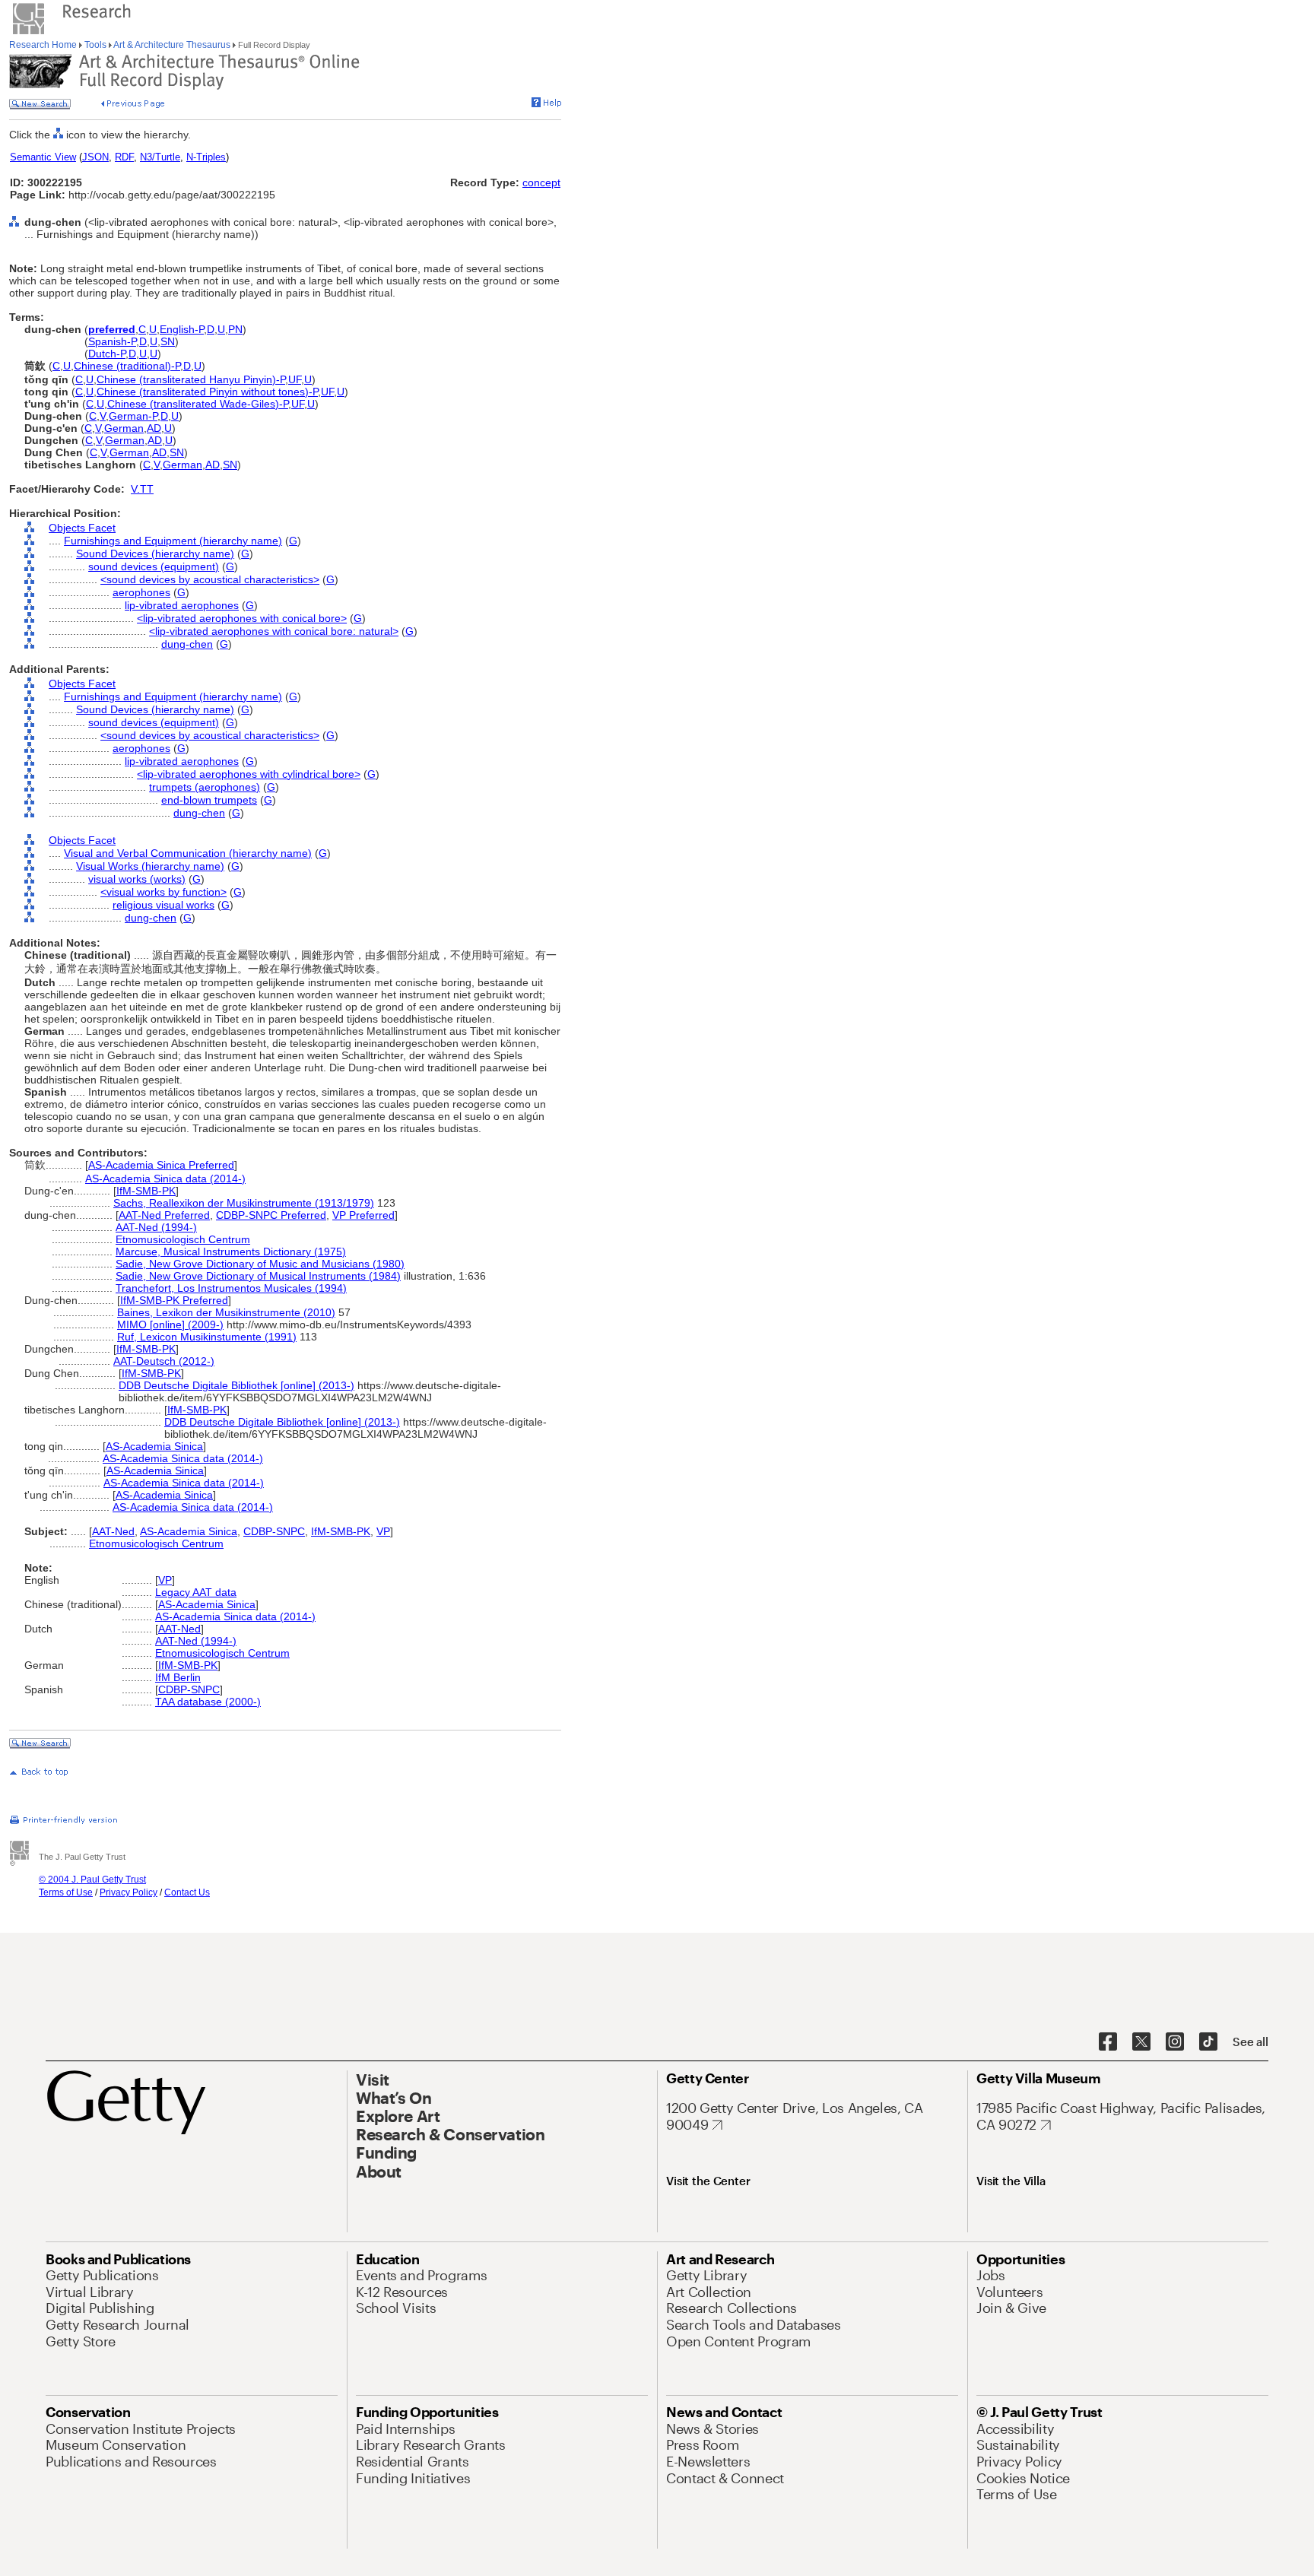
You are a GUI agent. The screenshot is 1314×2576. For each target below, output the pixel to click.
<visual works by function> (163, 892)
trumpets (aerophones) (205, 787)
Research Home (44, 45)
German (124, 428)
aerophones (141, 592)
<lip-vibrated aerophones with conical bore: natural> (274, 631)
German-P (133, 416)
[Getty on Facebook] (1108, 2042)
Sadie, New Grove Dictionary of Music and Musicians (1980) (260, 1264)
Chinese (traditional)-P (127, 366)
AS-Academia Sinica (154, 1446)
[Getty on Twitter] (1141, 2042)
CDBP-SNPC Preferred (271, 1215)
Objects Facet (82, 528)
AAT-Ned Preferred (164, 1215)
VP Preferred (363, 1215)
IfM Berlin (178, 1677)
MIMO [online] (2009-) (170, 1324)
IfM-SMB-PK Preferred (174, 1300)
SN (168, 341)
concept (541, 182)
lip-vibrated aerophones (182, 605)
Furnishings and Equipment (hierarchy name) (173, 541)
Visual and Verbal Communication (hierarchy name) (188, 853)
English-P (182, 329)
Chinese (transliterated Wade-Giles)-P (198, 404)
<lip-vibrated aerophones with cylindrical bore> (249, 774)
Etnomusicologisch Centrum (183, 1239)
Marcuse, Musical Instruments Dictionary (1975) (231, 1252)
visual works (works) (137, 879)
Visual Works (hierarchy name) (150, 866)
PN (235, 329)
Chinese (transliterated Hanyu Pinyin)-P (191, 379)
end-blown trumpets (209, 800)
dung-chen (187, 644)
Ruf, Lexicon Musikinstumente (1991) (207, 1337)
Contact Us (187, 1892)
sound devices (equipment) (154, 566)
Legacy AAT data (196, 1592)
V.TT (142, 489)
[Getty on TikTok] (1208, 2042)
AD (154, 428)
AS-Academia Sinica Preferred (161, 1165)
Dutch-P (107, 354)
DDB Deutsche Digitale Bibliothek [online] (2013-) (236, 1385)
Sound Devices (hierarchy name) (155, 554)
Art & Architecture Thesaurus (172, 45)
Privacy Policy (129, 1892)
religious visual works (163, 905)
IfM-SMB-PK (146, 1191)
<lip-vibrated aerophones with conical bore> (242, 618)
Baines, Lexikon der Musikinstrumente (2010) (226, 1312)
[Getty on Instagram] (1175, 2042)
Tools (95, 45)
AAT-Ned (113, 1531)
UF (295, 379)
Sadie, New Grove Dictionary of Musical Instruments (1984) (258, 1276)
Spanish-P (112, 341)
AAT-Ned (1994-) (156, 1227)
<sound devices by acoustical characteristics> (210, 579)
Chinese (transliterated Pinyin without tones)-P (207, 392)
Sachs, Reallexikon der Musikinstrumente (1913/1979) (244, 1203)
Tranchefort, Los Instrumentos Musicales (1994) (231, 1288)
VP (383, 1531)
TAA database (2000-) (208, 1702)
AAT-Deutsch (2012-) (164, 1361)
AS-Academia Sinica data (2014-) (165, 1179)
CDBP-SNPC (274, 1531)
